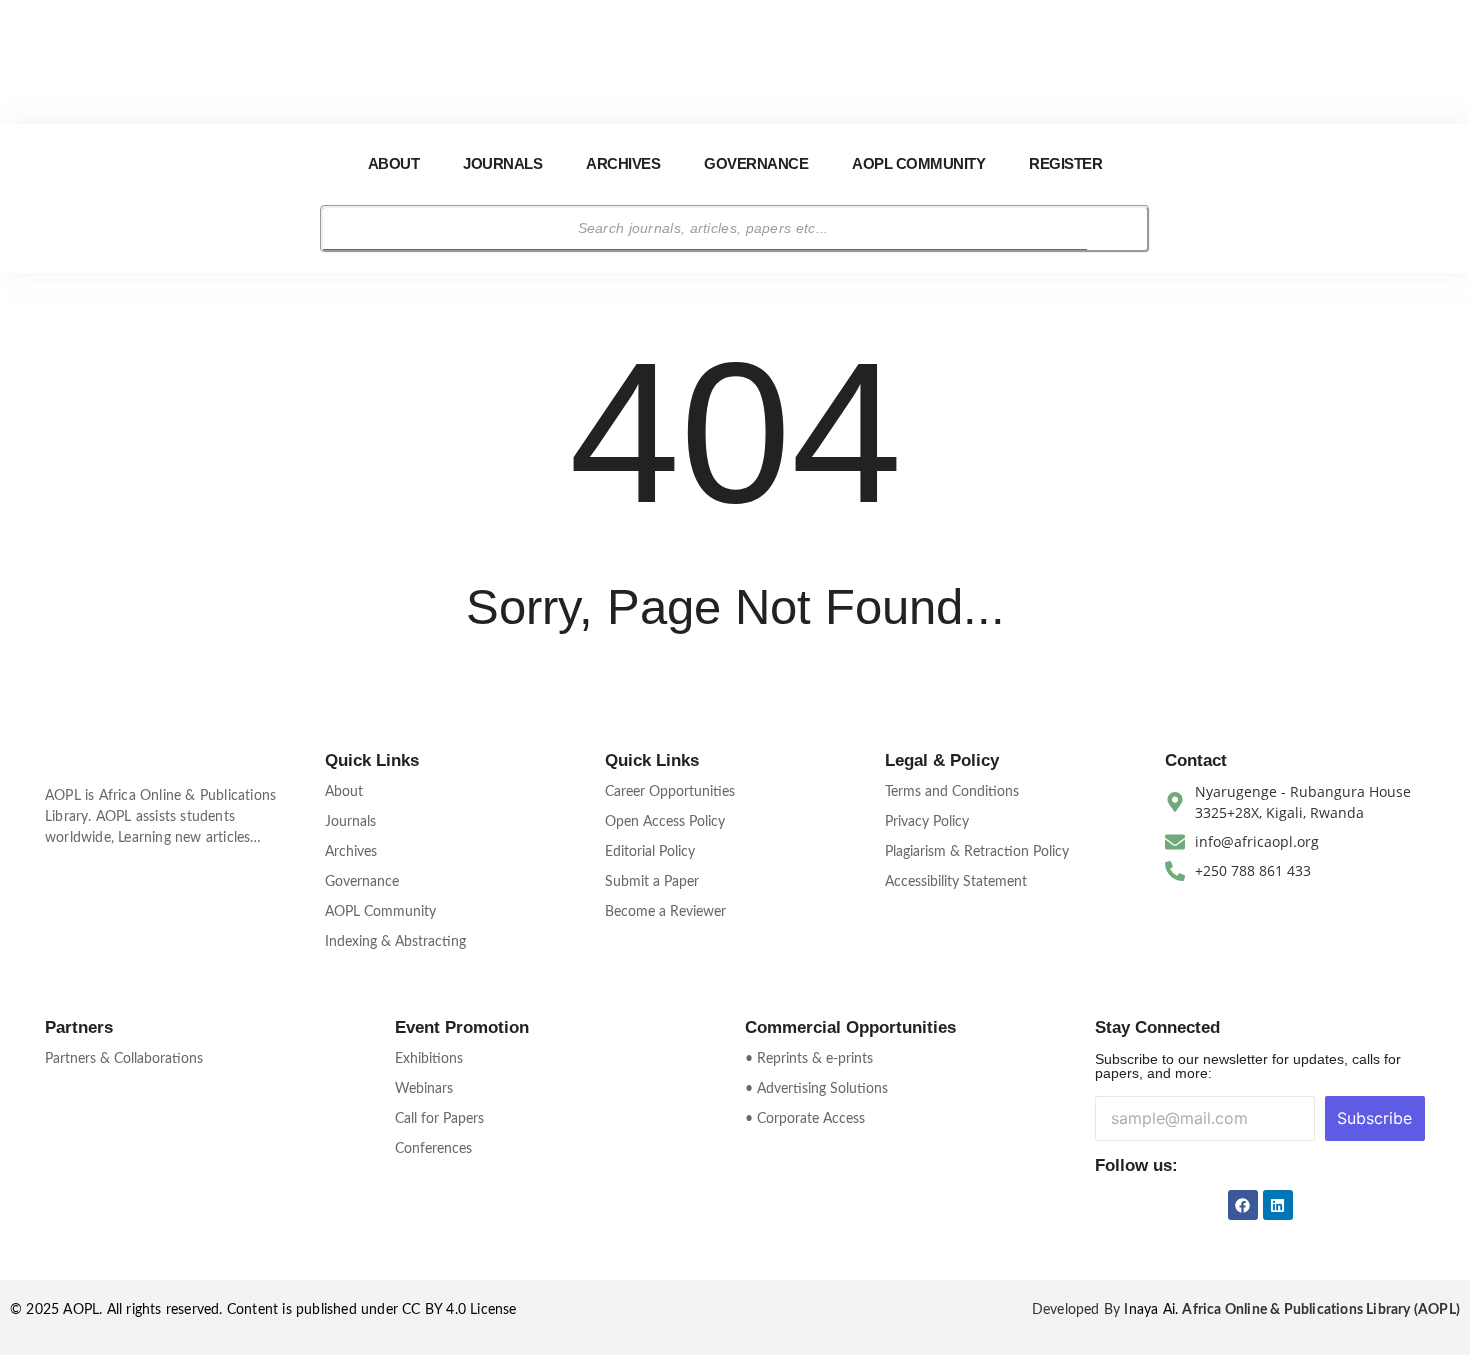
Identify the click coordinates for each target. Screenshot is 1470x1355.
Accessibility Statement (956, 882)
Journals (502, 163)
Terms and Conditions (952, 792)
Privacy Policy (927, 822)
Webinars (424, 1089)
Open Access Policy (665, 822)
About (394, 163)
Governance (756, 163)
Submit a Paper (652, 882)
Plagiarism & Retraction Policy (977, 852)
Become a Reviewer (665, 912)
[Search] (1117, 229)
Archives (623, 163)
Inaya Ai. (1153, 1310)
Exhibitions (429, 1059)
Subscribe (1374, 1118)
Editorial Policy (650, 852)
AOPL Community (918, 163)
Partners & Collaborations (124, 1059)
